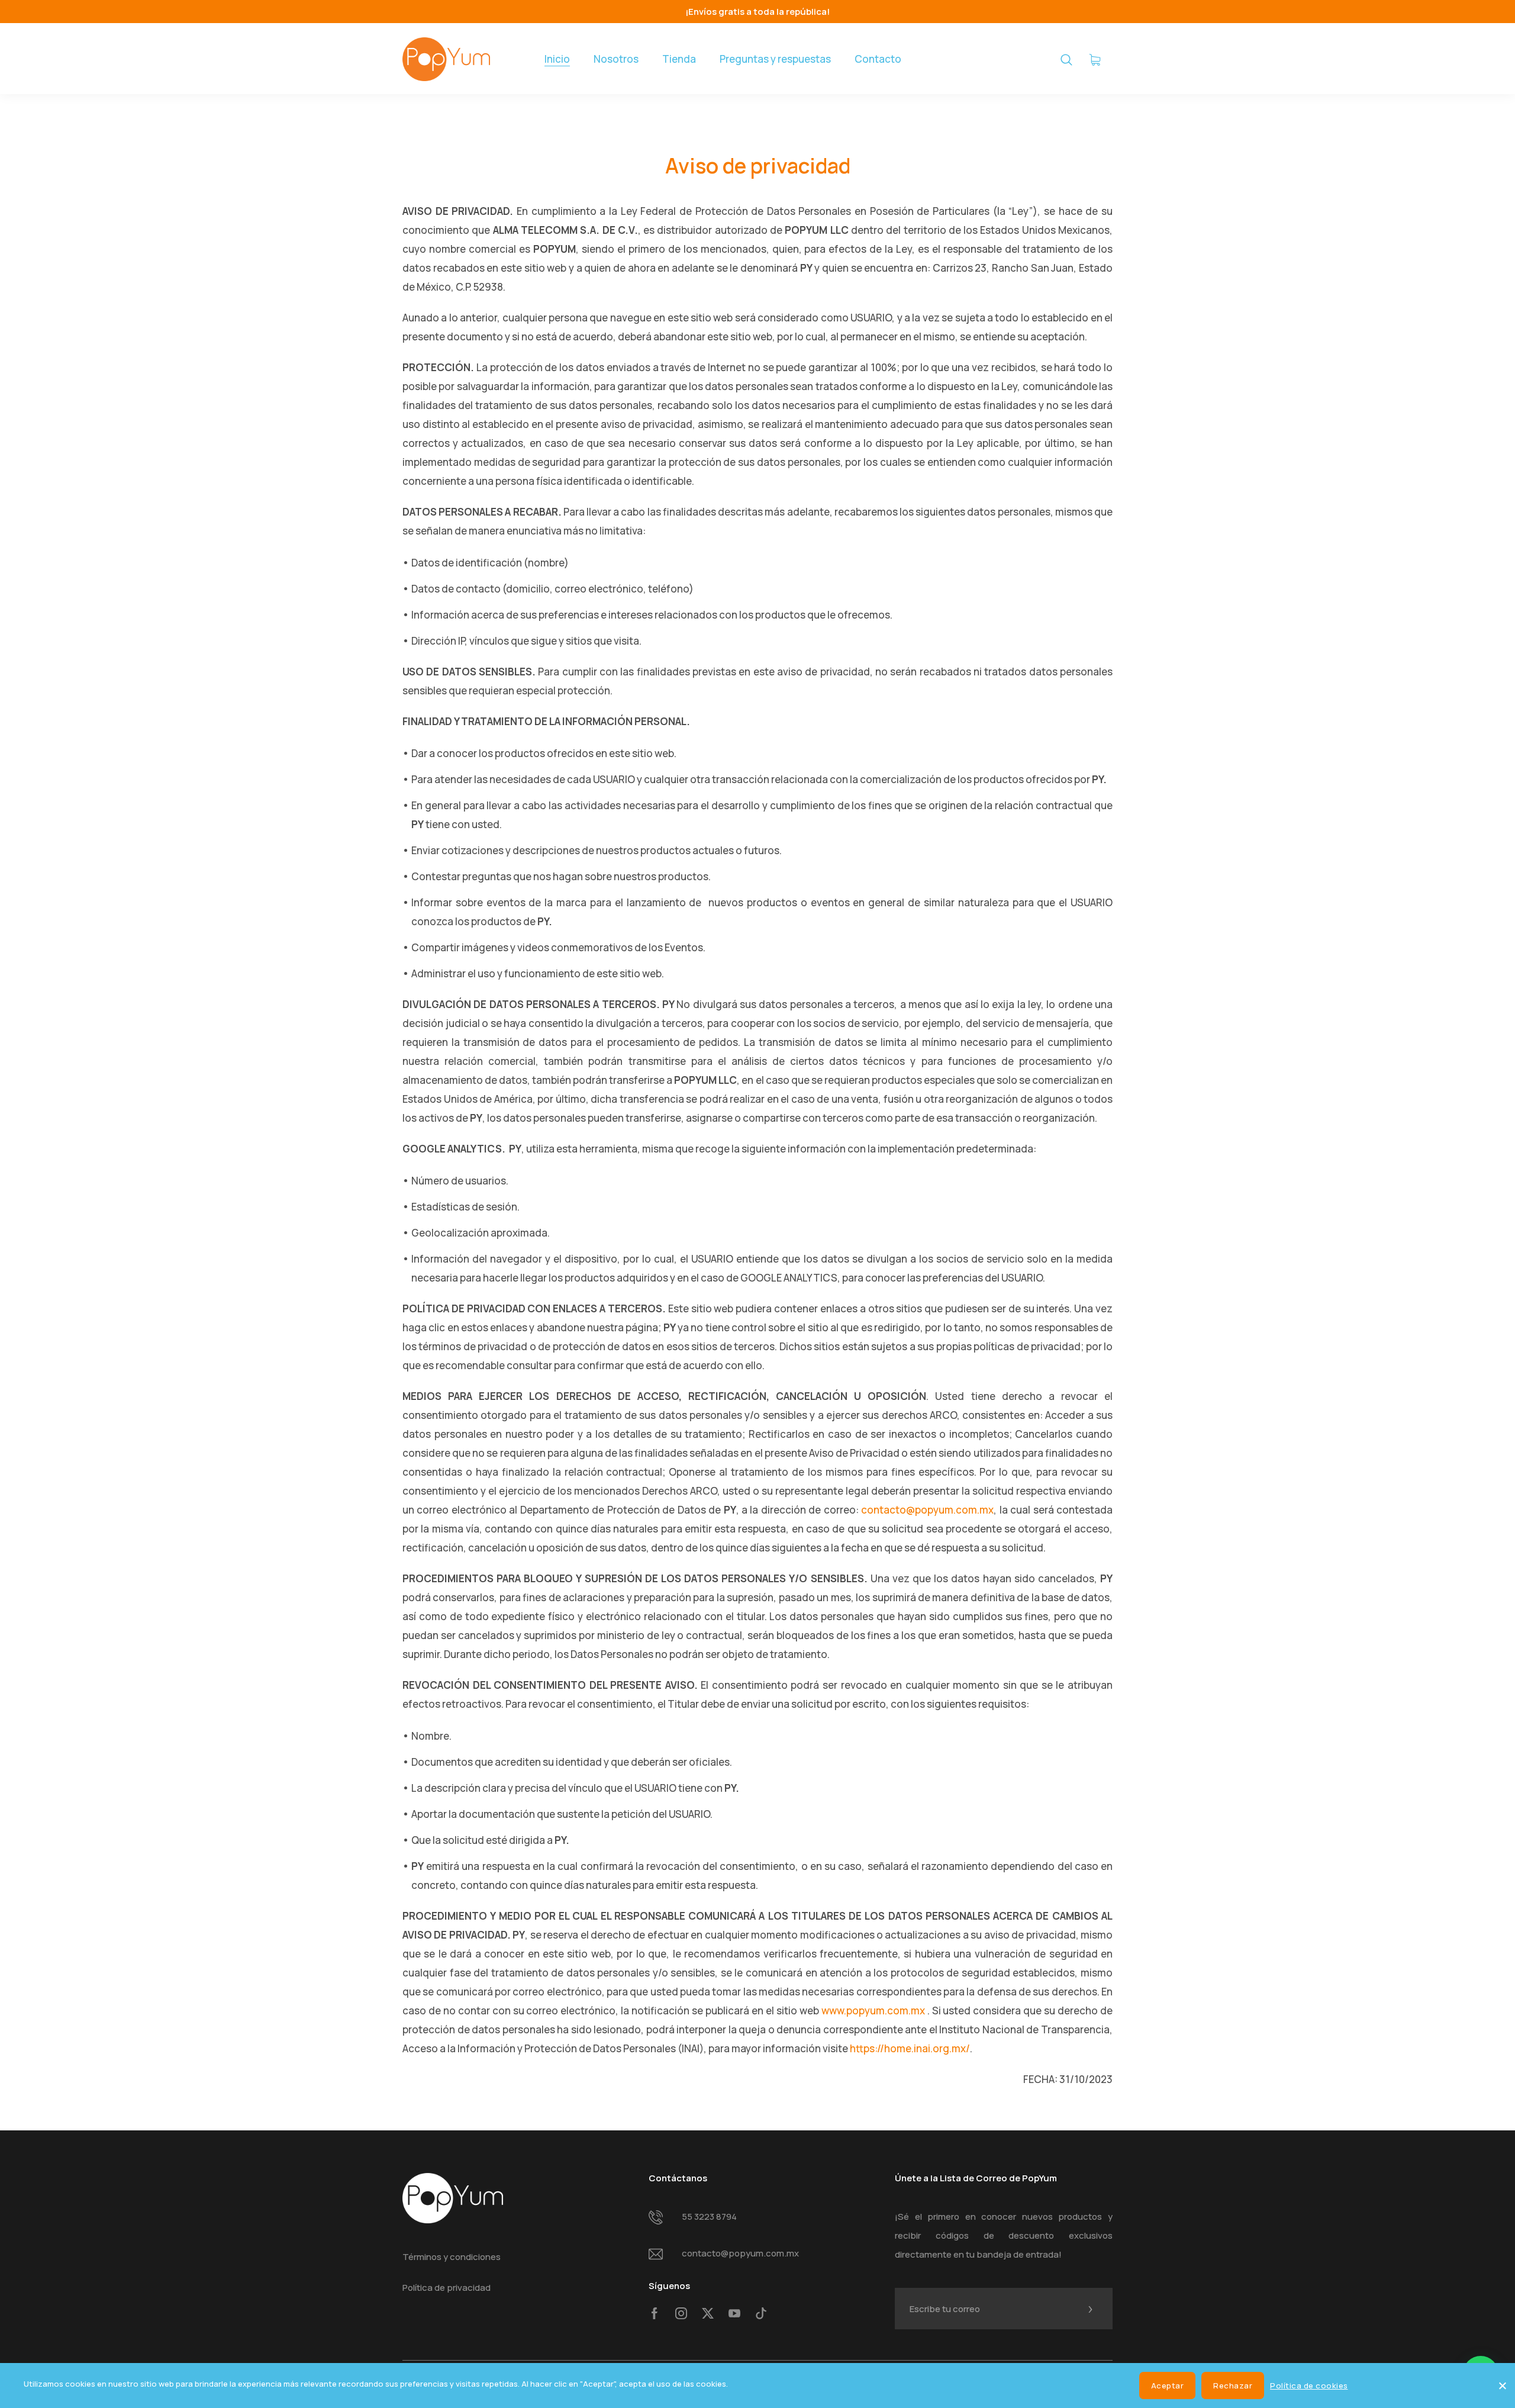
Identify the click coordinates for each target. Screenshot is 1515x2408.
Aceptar (1168, 2386)
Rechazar (1233, 2386)
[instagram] (681, 2314)
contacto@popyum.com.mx (927, 1510)
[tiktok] (761, 2314)
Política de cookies (1309, 2386)
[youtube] (734, 2314)
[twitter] (708, 2314)
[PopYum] (446, 59)
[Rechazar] (1502, 2384)
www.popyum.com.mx (873, 2011)
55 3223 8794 (709, 2217)
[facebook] (655, 2314)
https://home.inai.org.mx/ (910, 2048)
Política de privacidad (447, 2288)
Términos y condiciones (452, 2257)
